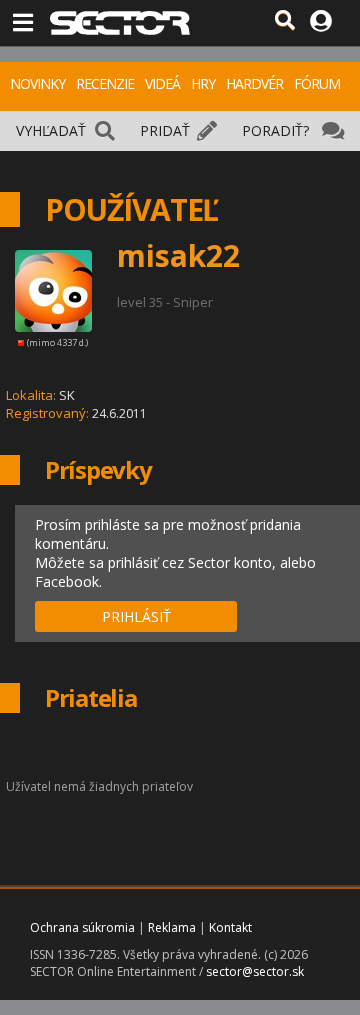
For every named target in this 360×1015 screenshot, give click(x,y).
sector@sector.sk (255, 971)
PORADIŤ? (275, 130)
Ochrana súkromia (82, 927)
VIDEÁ (162, 83)
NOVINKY (37, 83)
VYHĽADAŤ (51, 130)
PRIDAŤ (165, 130)
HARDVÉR (254, 83)
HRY (203, 83)
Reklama (172, 927)
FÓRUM (317, 83)
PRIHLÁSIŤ (136, 616)
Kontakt (230, 927)
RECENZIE (105, 83)
